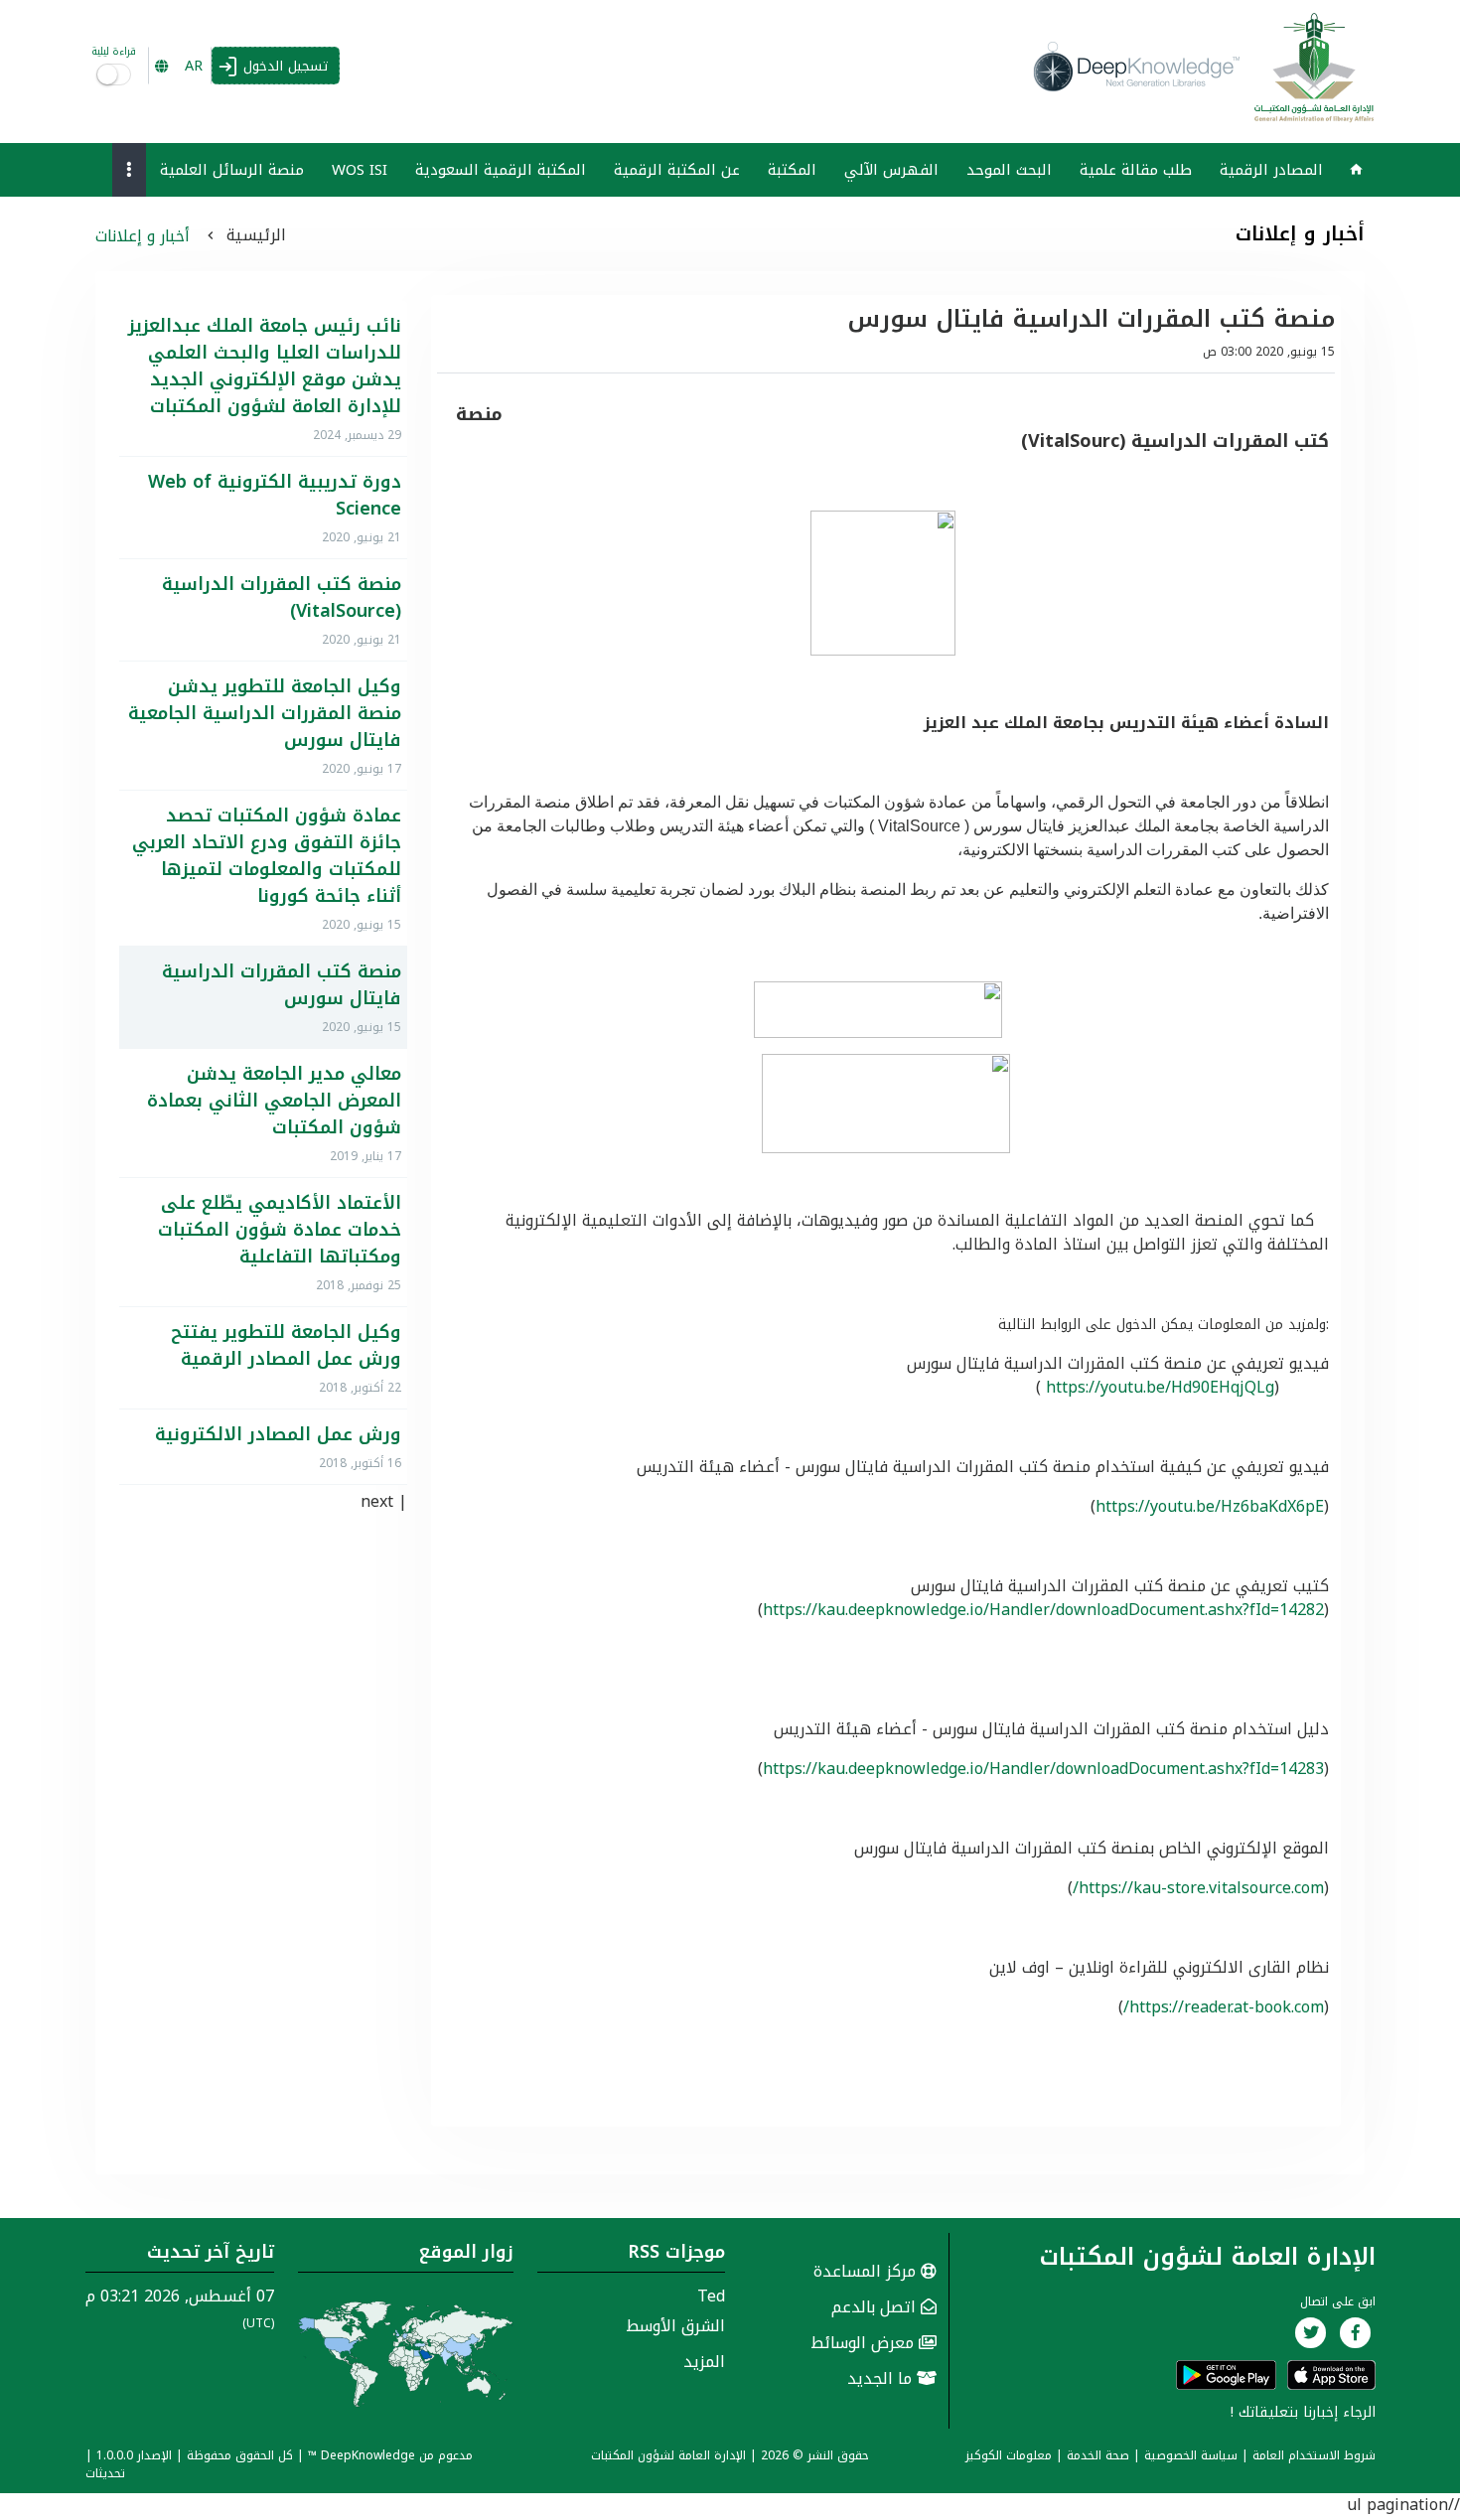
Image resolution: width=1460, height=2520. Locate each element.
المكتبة (792, 170)
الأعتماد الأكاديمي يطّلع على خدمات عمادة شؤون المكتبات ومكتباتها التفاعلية (279, 1230)
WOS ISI (360, 170)
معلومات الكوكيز (1009, 2455)
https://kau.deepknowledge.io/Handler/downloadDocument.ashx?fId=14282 (1043, 1610)
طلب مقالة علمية (1136, 170)
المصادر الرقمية (1271, 170)
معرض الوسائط (865, 2343)
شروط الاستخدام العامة (1314, 2455)
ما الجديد (882, 2378)
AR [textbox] (194, 66)
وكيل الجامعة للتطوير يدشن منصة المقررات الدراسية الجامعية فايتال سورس (264, 714)
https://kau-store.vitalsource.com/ (1198, 1888)
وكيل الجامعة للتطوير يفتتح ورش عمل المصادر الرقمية (286, 1346)
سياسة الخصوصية (1191, 2455)
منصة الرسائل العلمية (232, 170)
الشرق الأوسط (675, 2326)
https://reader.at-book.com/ (1224, 2007)
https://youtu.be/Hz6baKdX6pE (1210, 1506)
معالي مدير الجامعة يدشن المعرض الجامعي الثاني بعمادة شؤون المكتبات (274, 1101)
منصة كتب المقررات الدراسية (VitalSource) (281, 598)
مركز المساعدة (867, 2271)
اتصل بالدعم (876, 2307)
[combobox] (180, 66)
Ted (711, 2296)
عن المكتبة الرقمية (677, 170)
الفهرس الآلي (891, 170)
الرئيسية (256, 235)
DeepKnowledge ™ (362, 2455)
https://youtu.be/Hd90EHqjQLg (1160, 1387)
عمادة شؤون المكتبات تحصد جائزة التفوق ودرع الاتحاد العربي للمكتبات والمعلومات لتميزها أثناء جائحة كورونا (266, 856)
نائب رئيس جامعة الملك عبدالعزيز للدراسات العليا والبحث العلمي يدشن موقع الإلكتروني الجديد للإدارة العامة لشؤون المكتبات (264, 367)
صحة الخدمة (1098, 2455)
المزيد (704, 2362)
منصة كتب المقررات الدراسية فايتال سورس (281, 985)
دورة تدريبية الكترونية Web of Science (274, 496)
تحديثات (105, 2473)
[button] (129, 170)
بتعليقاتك (1268, 2412)
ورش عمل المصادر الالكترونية (278, 1435)
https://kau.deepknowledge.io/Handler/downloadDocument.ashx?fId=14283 (1043, 1769)
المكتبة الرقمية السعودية (501, 170)
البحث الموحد (1009, 170)
